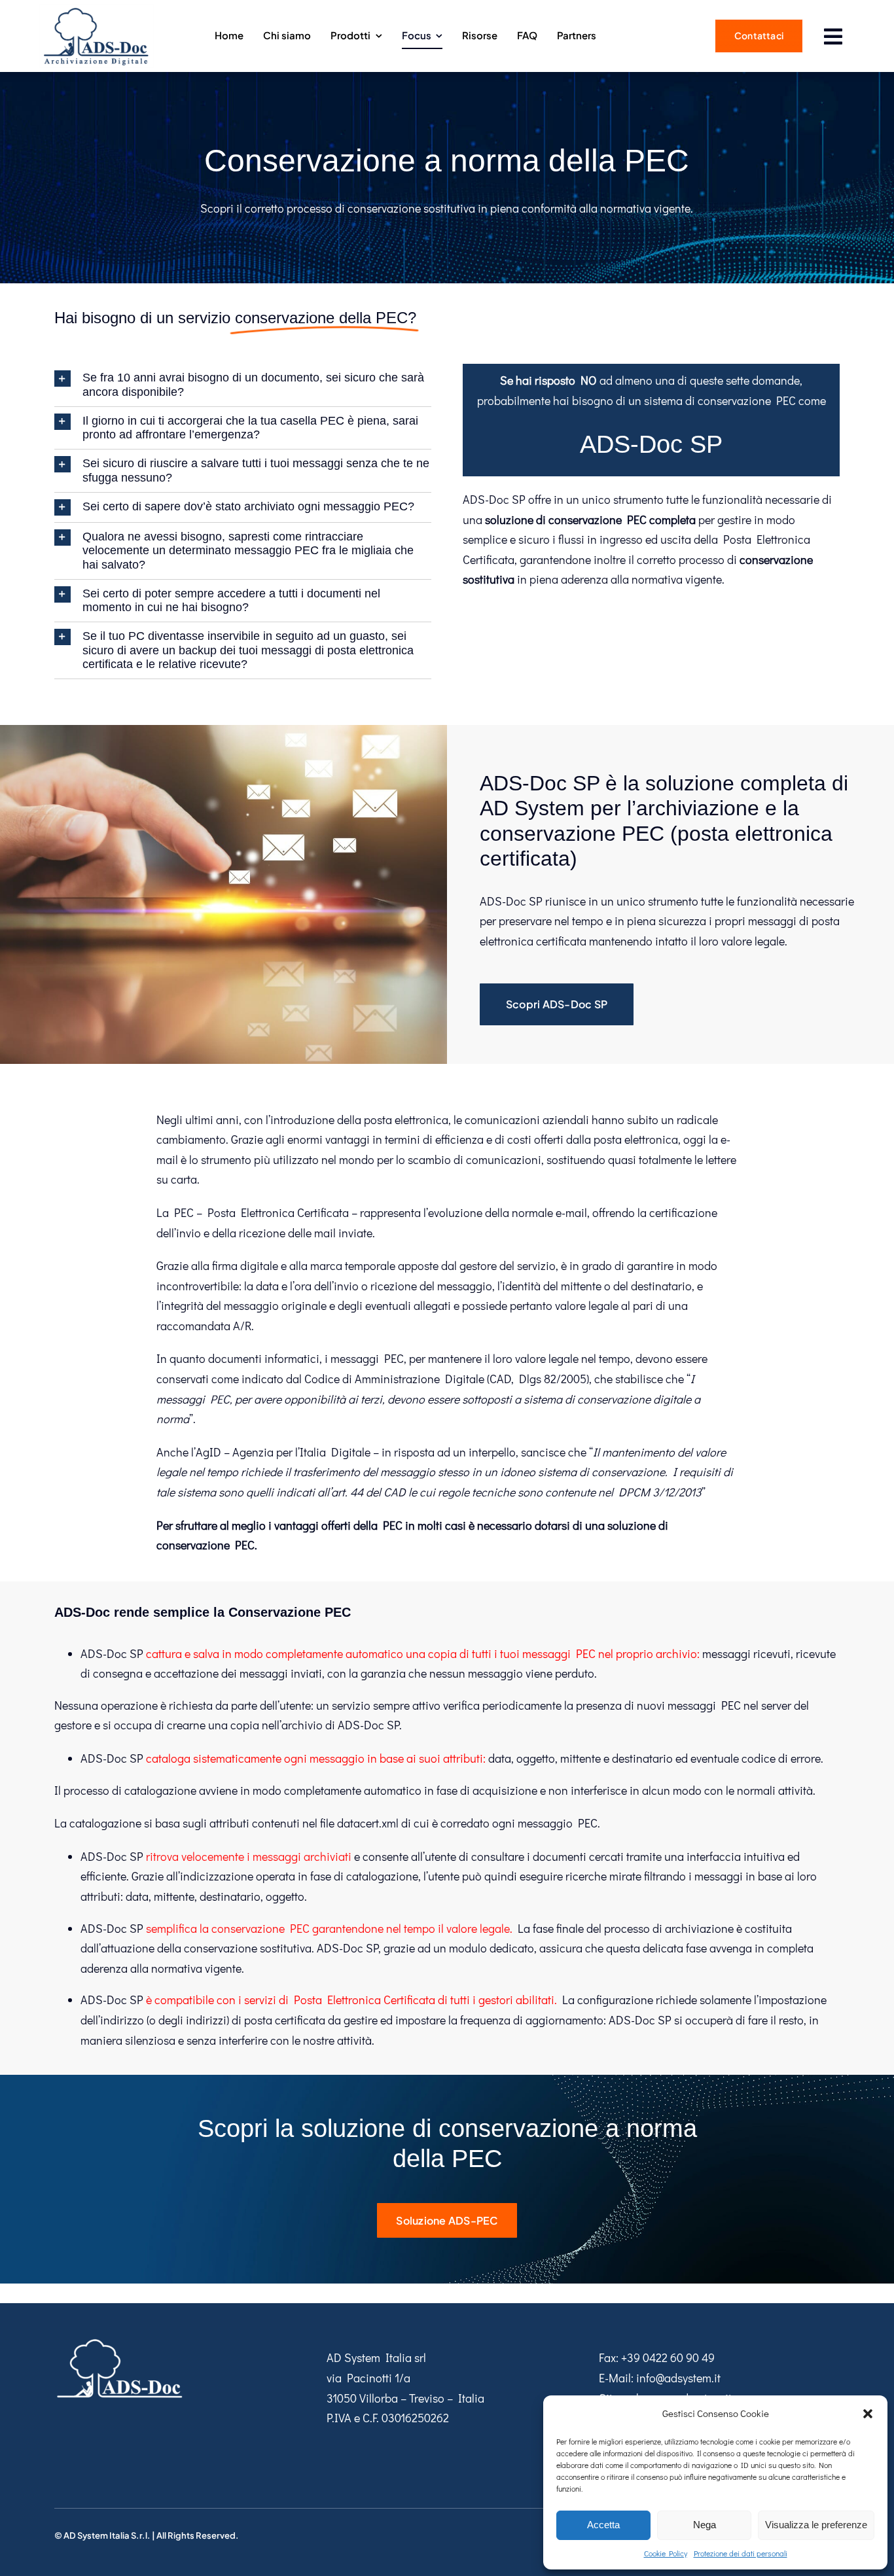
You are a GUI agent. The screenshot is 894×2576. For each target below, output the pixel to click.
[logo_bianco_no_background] (120, 2342)
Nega (705, 2525)
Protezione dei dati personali (741, 2553)
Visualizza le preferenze (816, 2525)
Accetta (603, 2525)
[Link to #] (833, 37)
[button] (868, 2414)
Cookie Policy (666, 2553)
